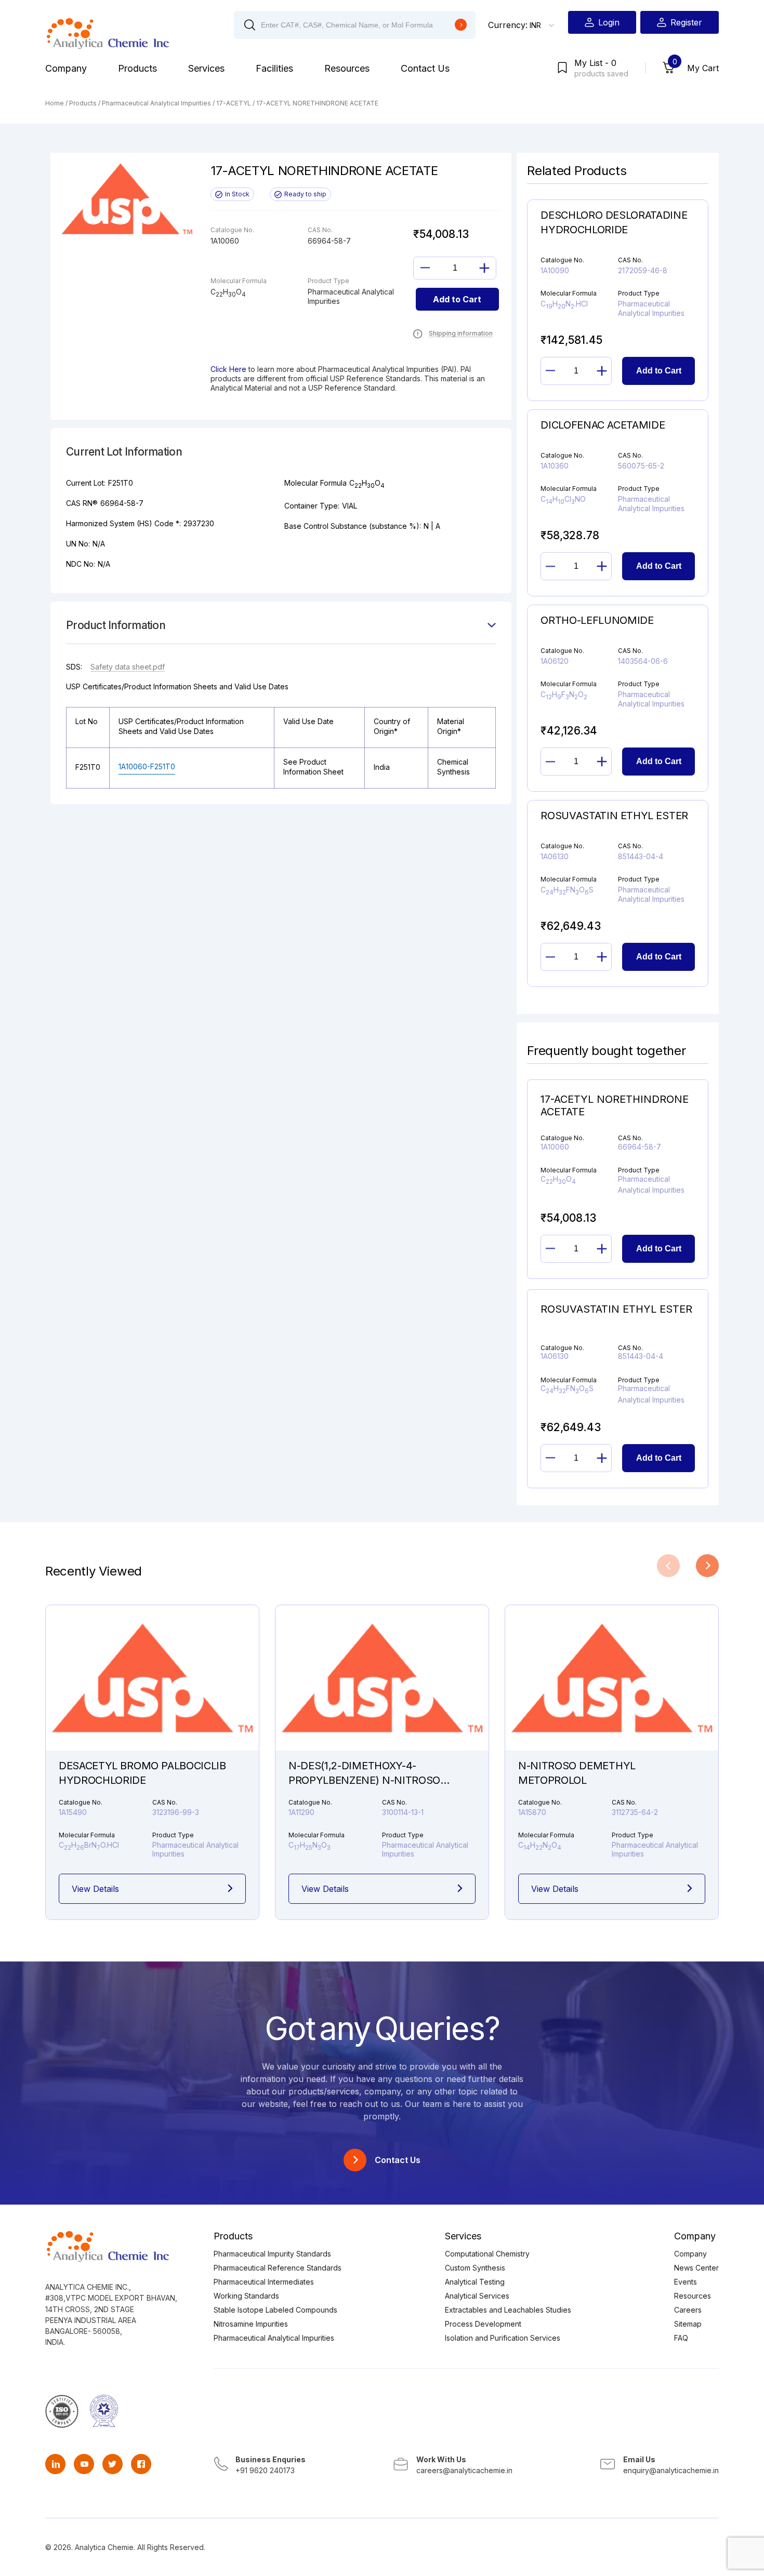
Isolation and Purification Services (503, 2338)
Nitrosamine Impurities (251, 2324)
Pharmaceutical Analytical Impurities (156, 103)
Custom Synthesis (475, 2268)
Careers (688, 2310)
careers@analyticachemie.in (464, 2470)
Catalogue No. (310, 1802)
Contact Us (425, 68)
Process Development (483, 2324)
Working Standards (246, 2296)
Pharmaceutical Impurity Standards (272, 2254)
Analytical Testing (475, 2282)
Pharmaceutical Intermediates (264, 2282)
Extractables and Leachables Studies (508, 2310)
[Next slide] (707, 1566)
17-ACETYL (234, 103)
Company (66, 68)
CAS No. (394, 1802)
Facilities (274, 68)
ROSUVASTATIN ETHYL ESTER (616, 1309)
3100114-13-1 (403, 1812)
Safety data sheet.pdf (128, 667)
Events (686, 2282)
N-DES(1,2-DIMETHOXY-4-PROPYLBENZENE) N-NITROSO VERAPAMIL (364, 1780)
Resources (347, 68)
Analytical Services (477, 2296)
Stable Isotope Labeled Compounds (275, 2310)
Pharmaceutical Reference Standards (278, 2268)
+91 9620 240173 (265, 2470)
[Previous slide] (668, 1566)
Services (206, 68)
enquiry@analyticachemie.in (671, 2470)
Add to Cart (457, 299)
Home (55, 103)
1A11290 (301, 1812)
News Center (696, 2268)
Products (137, 68)
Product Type (403, 1835)
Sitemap (688, 2324)
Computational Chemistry (487, 2254)
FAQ (681, 2338)
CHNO (309, 1845)
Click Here (228, 369)
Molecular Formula (317, 1835)
